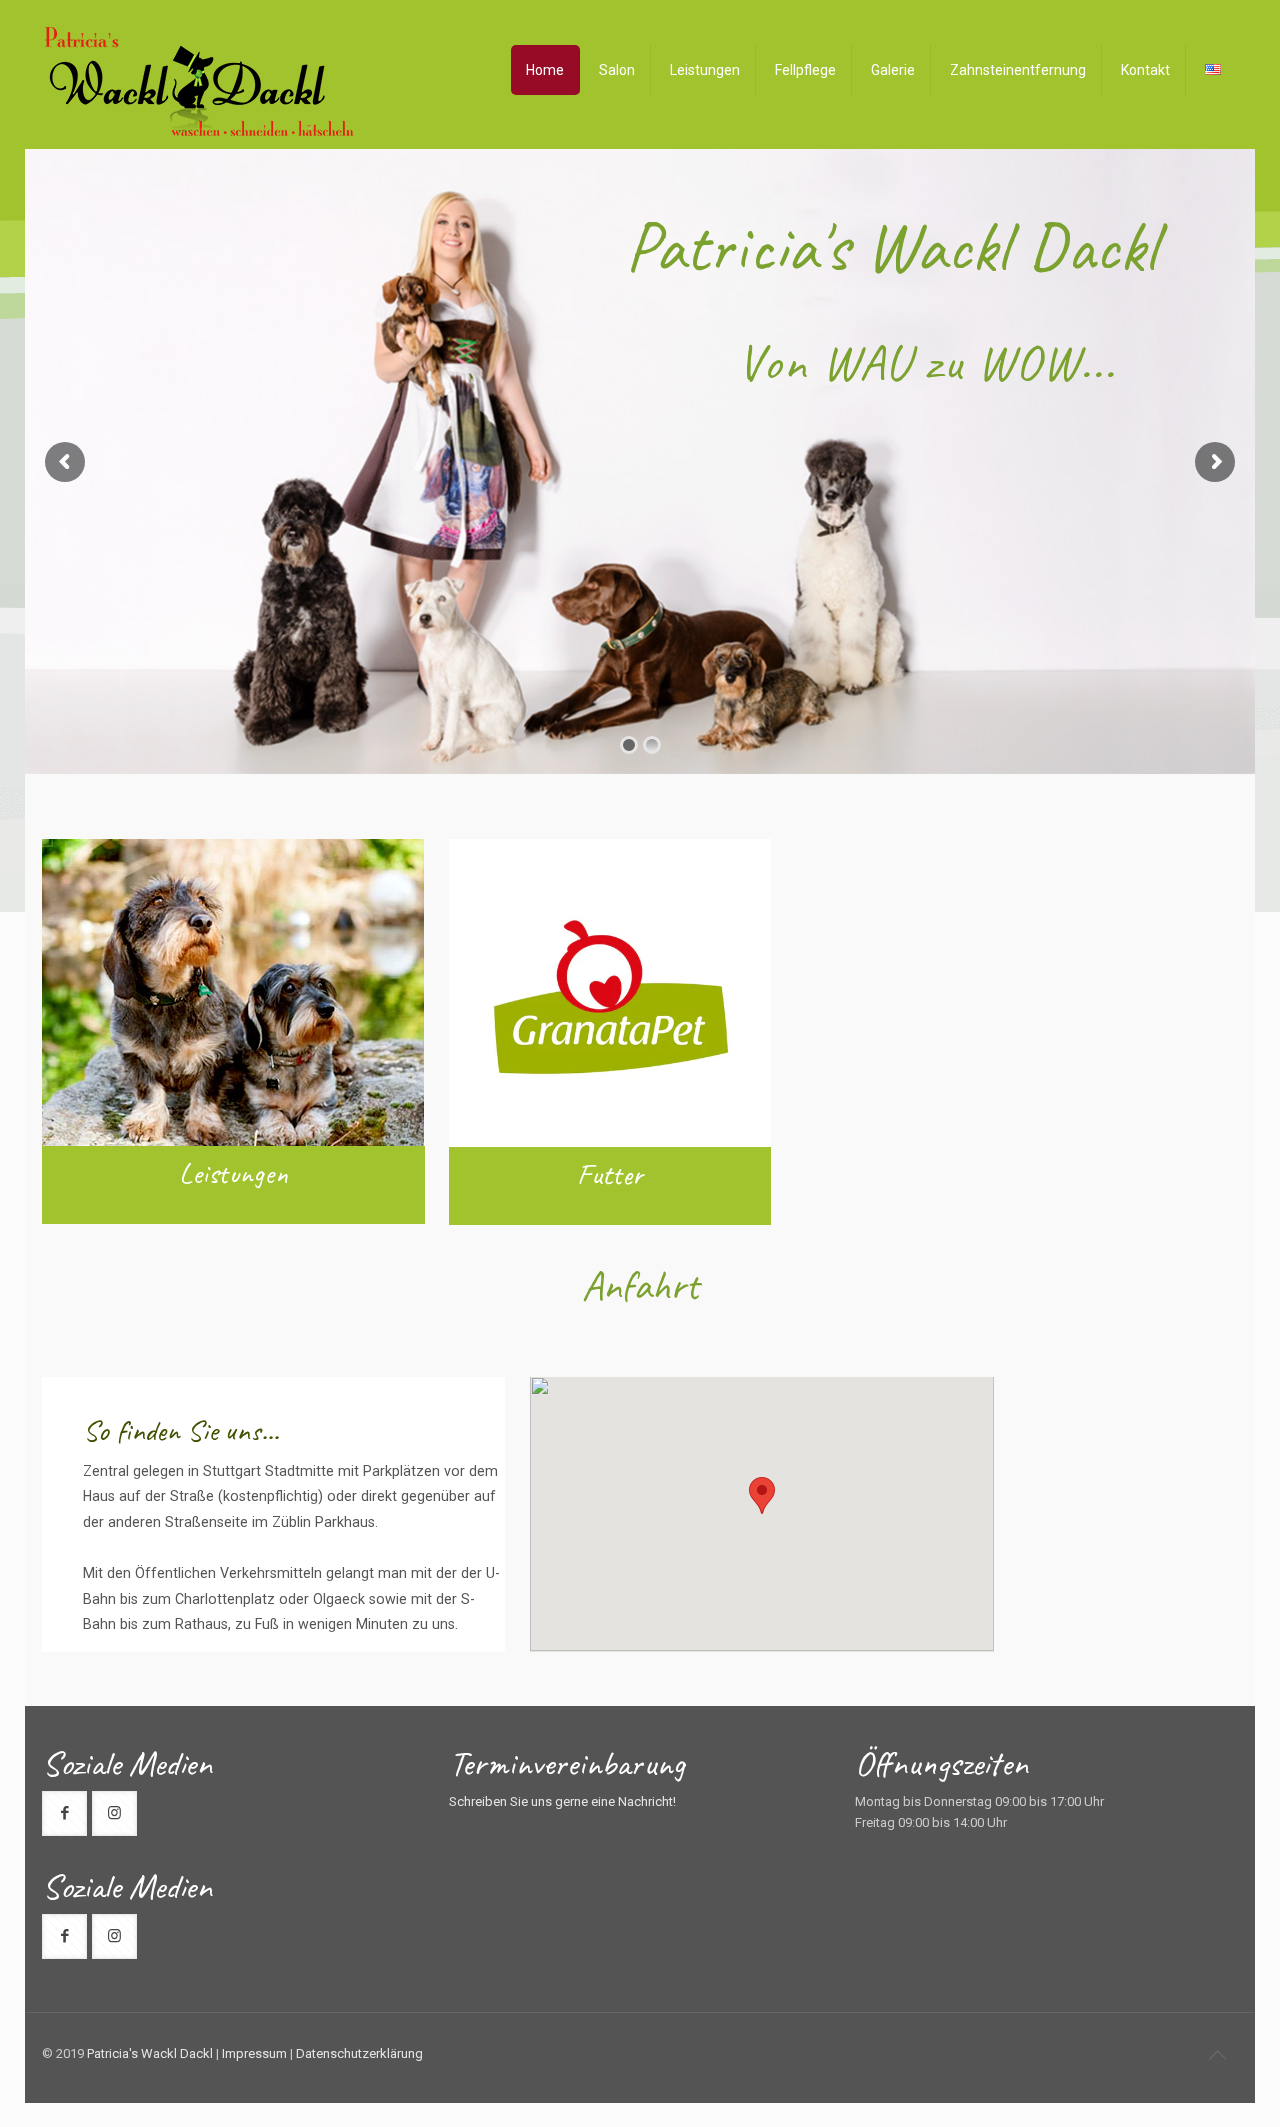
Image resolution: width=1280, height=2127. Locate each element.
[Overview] (1213, 70)
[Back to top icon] (1217, 2055)
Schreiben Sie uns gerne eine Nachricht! (562, 1801)
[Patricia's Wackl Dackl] (199, 84)
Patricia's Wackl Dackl (150, 2053)
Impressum (254, 2053)
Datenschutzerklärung (359, 2053)
